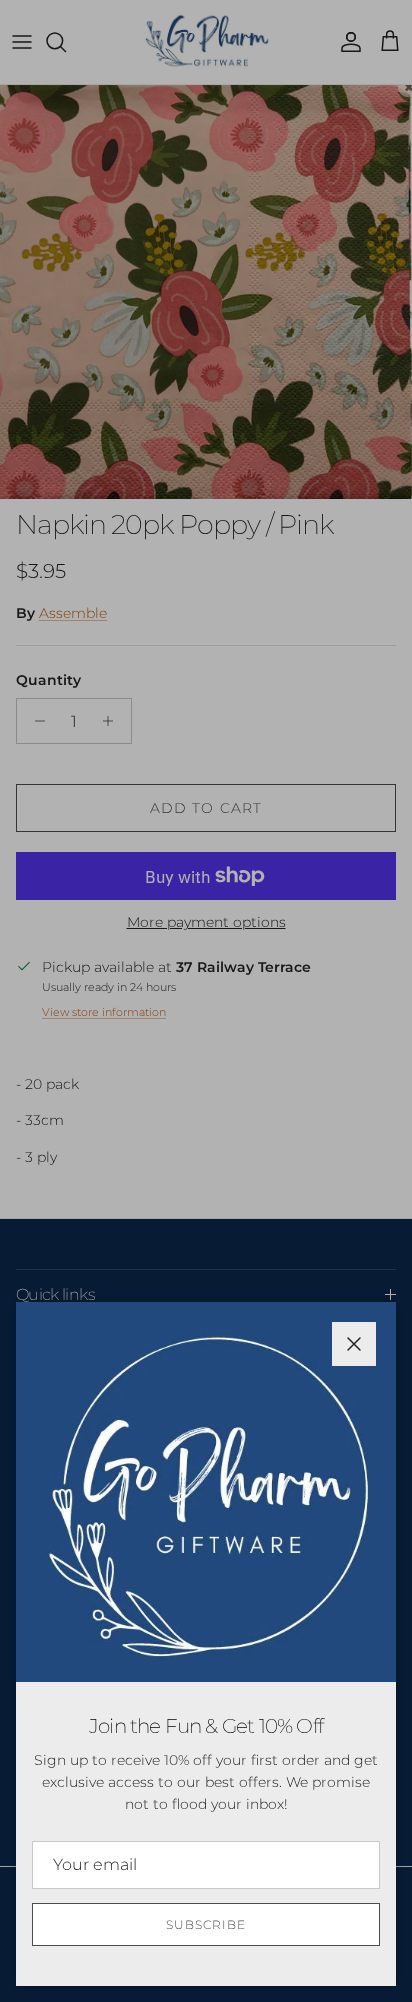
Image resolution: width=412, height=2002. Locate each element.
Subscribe (206, 1924)
